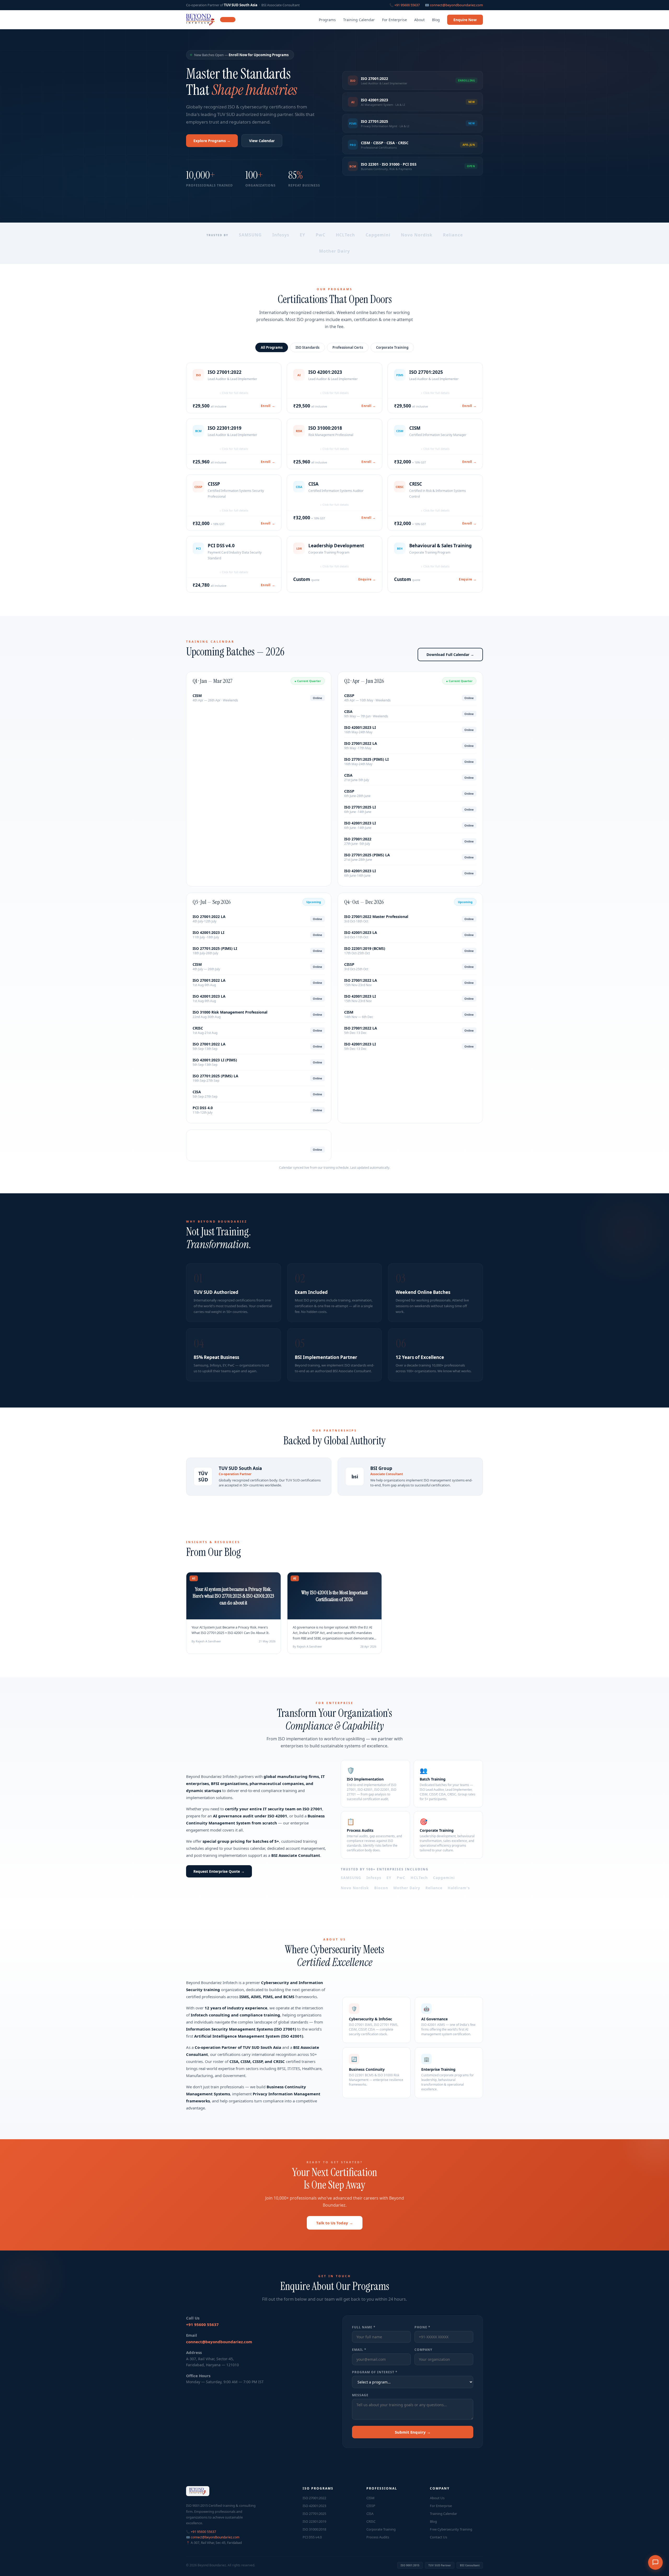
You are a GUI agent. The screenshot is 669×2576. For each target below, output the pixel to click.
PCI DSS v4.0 (312, 2537)
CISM (370, 2498)
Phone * (422, 2327)
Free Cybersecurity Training (451, 2529)
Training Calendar (359, 20)
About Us (437, 2498)
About (419, 20)
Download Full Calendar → (450, 655)
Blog (436, 20)
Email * (359, 2350)
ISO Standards (307, 347)
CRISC (371, 2521)
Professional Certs (348, 347)
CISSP (371, 2506)
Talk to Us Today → (335, 2223)
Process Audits (378, 2537)
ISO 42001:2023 (314, 2506)
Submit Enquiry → (413, 2432)
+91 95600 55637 (407, 5)
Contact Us (439, 2537)
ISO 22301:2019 (314, 2521)
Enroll (268, 406)
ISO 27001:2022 (314, 2498)
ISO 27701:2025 (314, 2514)
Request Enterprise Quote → (219, 1871)
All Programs (272, 347)
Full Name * (364, 2327)
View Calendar (262, 141)
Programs (327, 20)
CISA (370, 2514)
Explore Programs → (212, 141)
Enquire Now (465, 20)
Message (360, 2395)
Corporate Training (392, 347)
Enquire (367, 579)
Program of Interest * (375, 2372)
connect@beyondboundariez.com (456, 5)
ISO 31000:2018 (314, 2529)
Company (423, 2350)
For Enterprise (394, 20)
